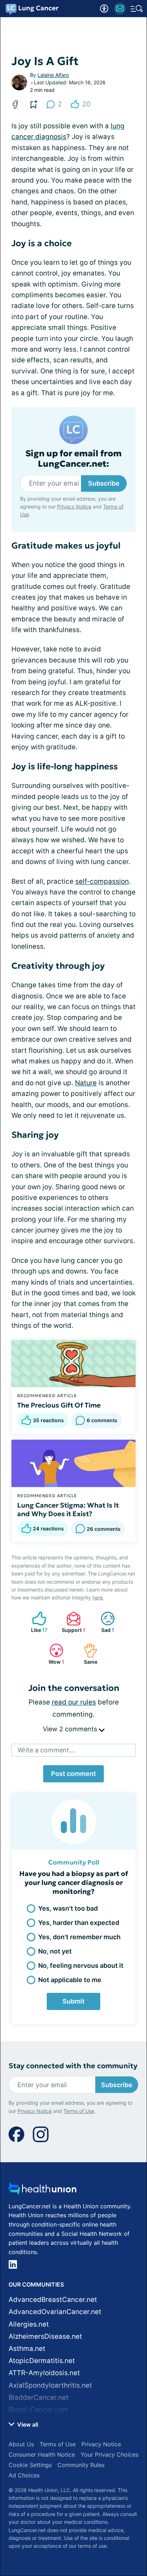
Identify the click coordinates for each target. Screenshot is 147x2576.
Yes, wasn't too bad (68, 1908)
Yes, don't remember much (79, 1937)
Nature (86, 1083)
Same (87, 1654)
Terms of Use (79, 2111)
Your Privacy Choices (110, 2455)
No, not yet (55, 1951)
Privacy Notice (74, 507)
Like (36, 1622)
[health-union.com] (42, 2191)
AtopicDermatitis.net (42, 2361)
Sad (104, 1622)
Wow (53, 1654)
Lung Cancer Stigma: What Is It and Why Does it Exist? (68, 1509)
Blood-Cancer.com (39, 2410)
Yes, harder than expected (79, 1923)
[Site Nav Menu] (137, 9)
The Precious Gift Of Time (59, 1405)
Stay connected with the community (73, 2066)
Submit (73, 2001)
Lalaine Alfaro (53, 75)
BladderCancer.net (39, 2398)
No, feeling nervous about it (81, 1965)
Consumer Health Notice (42, 2455)
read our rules (74, 1702)
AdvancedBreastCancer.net (53, 2300)
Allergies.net (29, 2324)
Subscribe (104, 483)
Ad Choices (24, 2475)
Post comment (73, 1774)
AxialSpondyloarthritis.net (50, 2385)
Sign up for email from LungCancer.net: (73, 459)
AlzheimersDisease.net (45, 2336)
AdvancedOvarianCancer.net (55, 2312)
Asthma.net (27, 2349)
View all (27, 2424)
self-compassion (102, 881)
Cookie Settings (30, 2465)
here (98, 1597)
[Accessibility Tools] (104, 9)
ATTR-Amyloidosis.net (44, 2373)
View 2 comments (71, 1729)
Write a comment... (46, 1750)
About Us (21, 2444)
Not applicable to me (70, 1980)
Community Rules (81, 2465)
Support (72, 1622)
